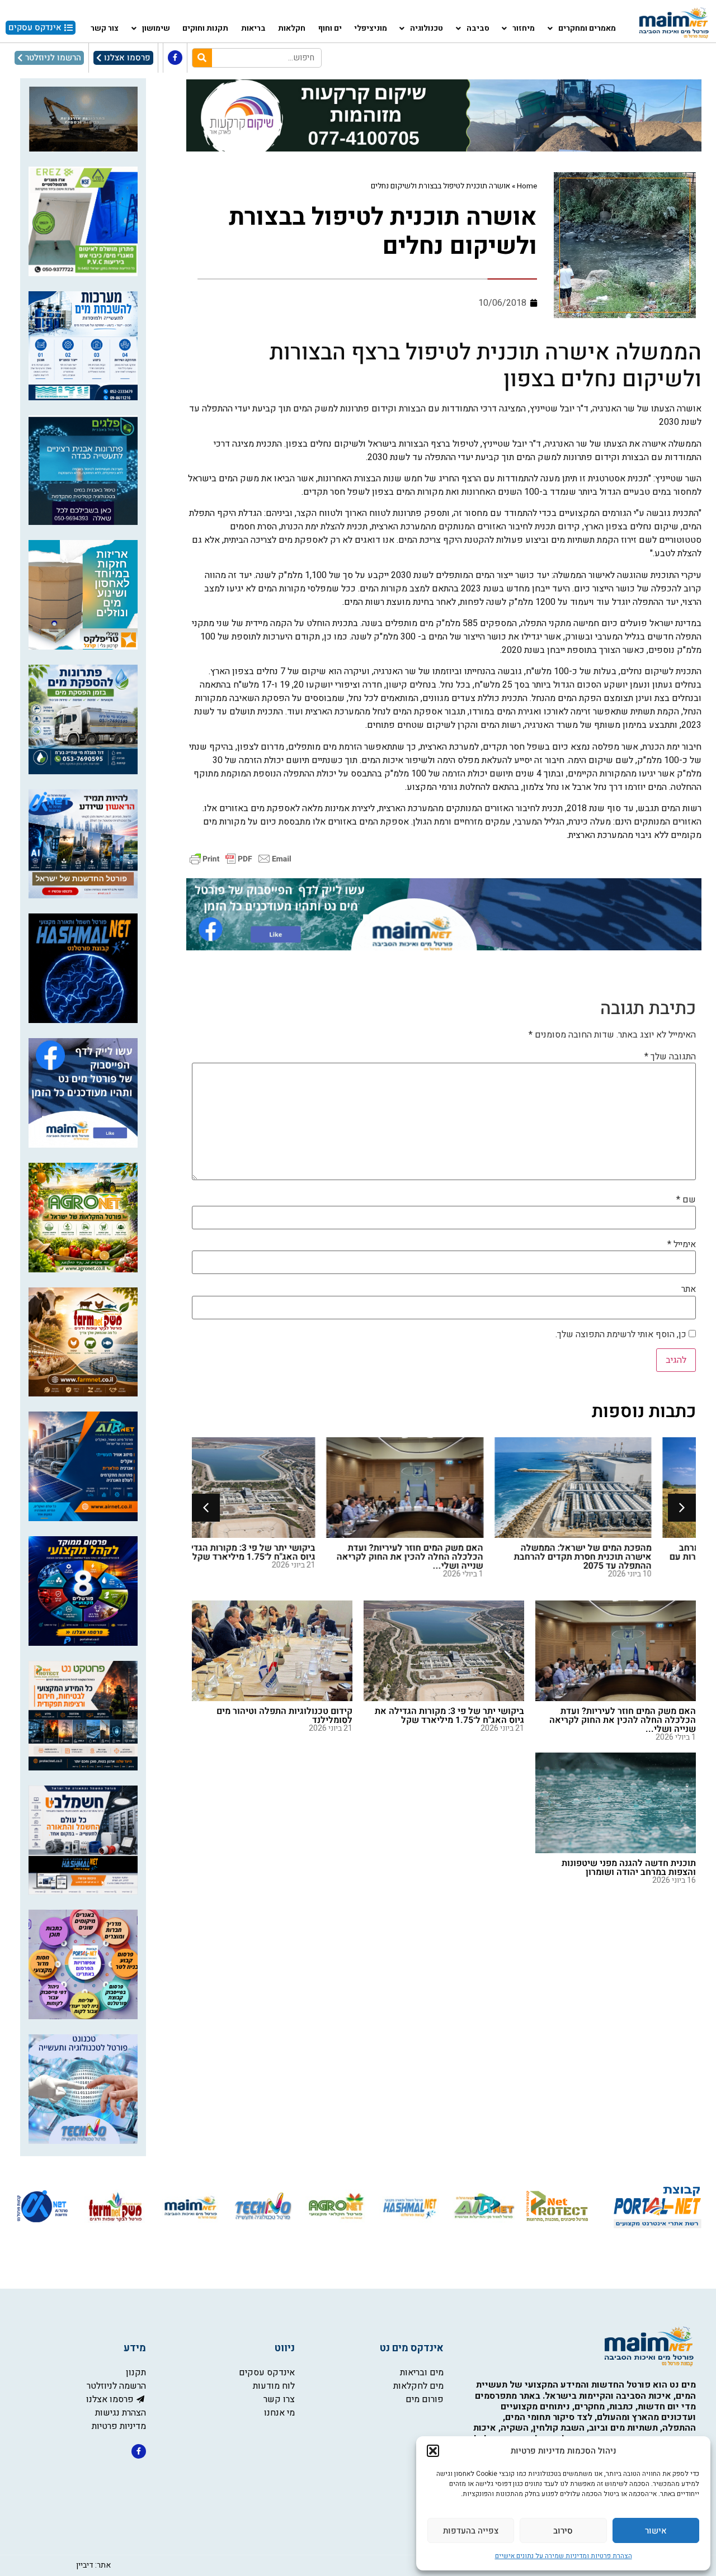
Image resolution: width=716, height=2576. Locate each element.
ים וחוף (330, 28)
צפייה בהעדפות (471, 2531)
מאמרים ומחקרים (587, 28)
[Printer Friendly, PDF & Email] (241, 858)
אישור (656, 2531)
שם (686, 1200)
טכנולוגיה (427, 28)
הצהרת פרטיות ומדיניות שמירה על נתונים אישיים (564, 2556)
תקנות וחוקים (205, 28)
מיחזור (524, 28)
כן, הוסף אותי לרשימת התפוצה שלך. (622, 1334)
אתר (689, 1289)
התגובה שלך (670, 1057)
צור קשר (105, 28)
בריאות (253, 28)
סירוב (563, 2531)
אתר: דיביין (93, 2565)
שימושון (156, 28)
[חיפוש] (202, 58)
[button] (433, 2451)
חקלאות (292, 28)
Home (527, 186)
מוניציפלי (371, 28)
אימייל (682, 1244)
